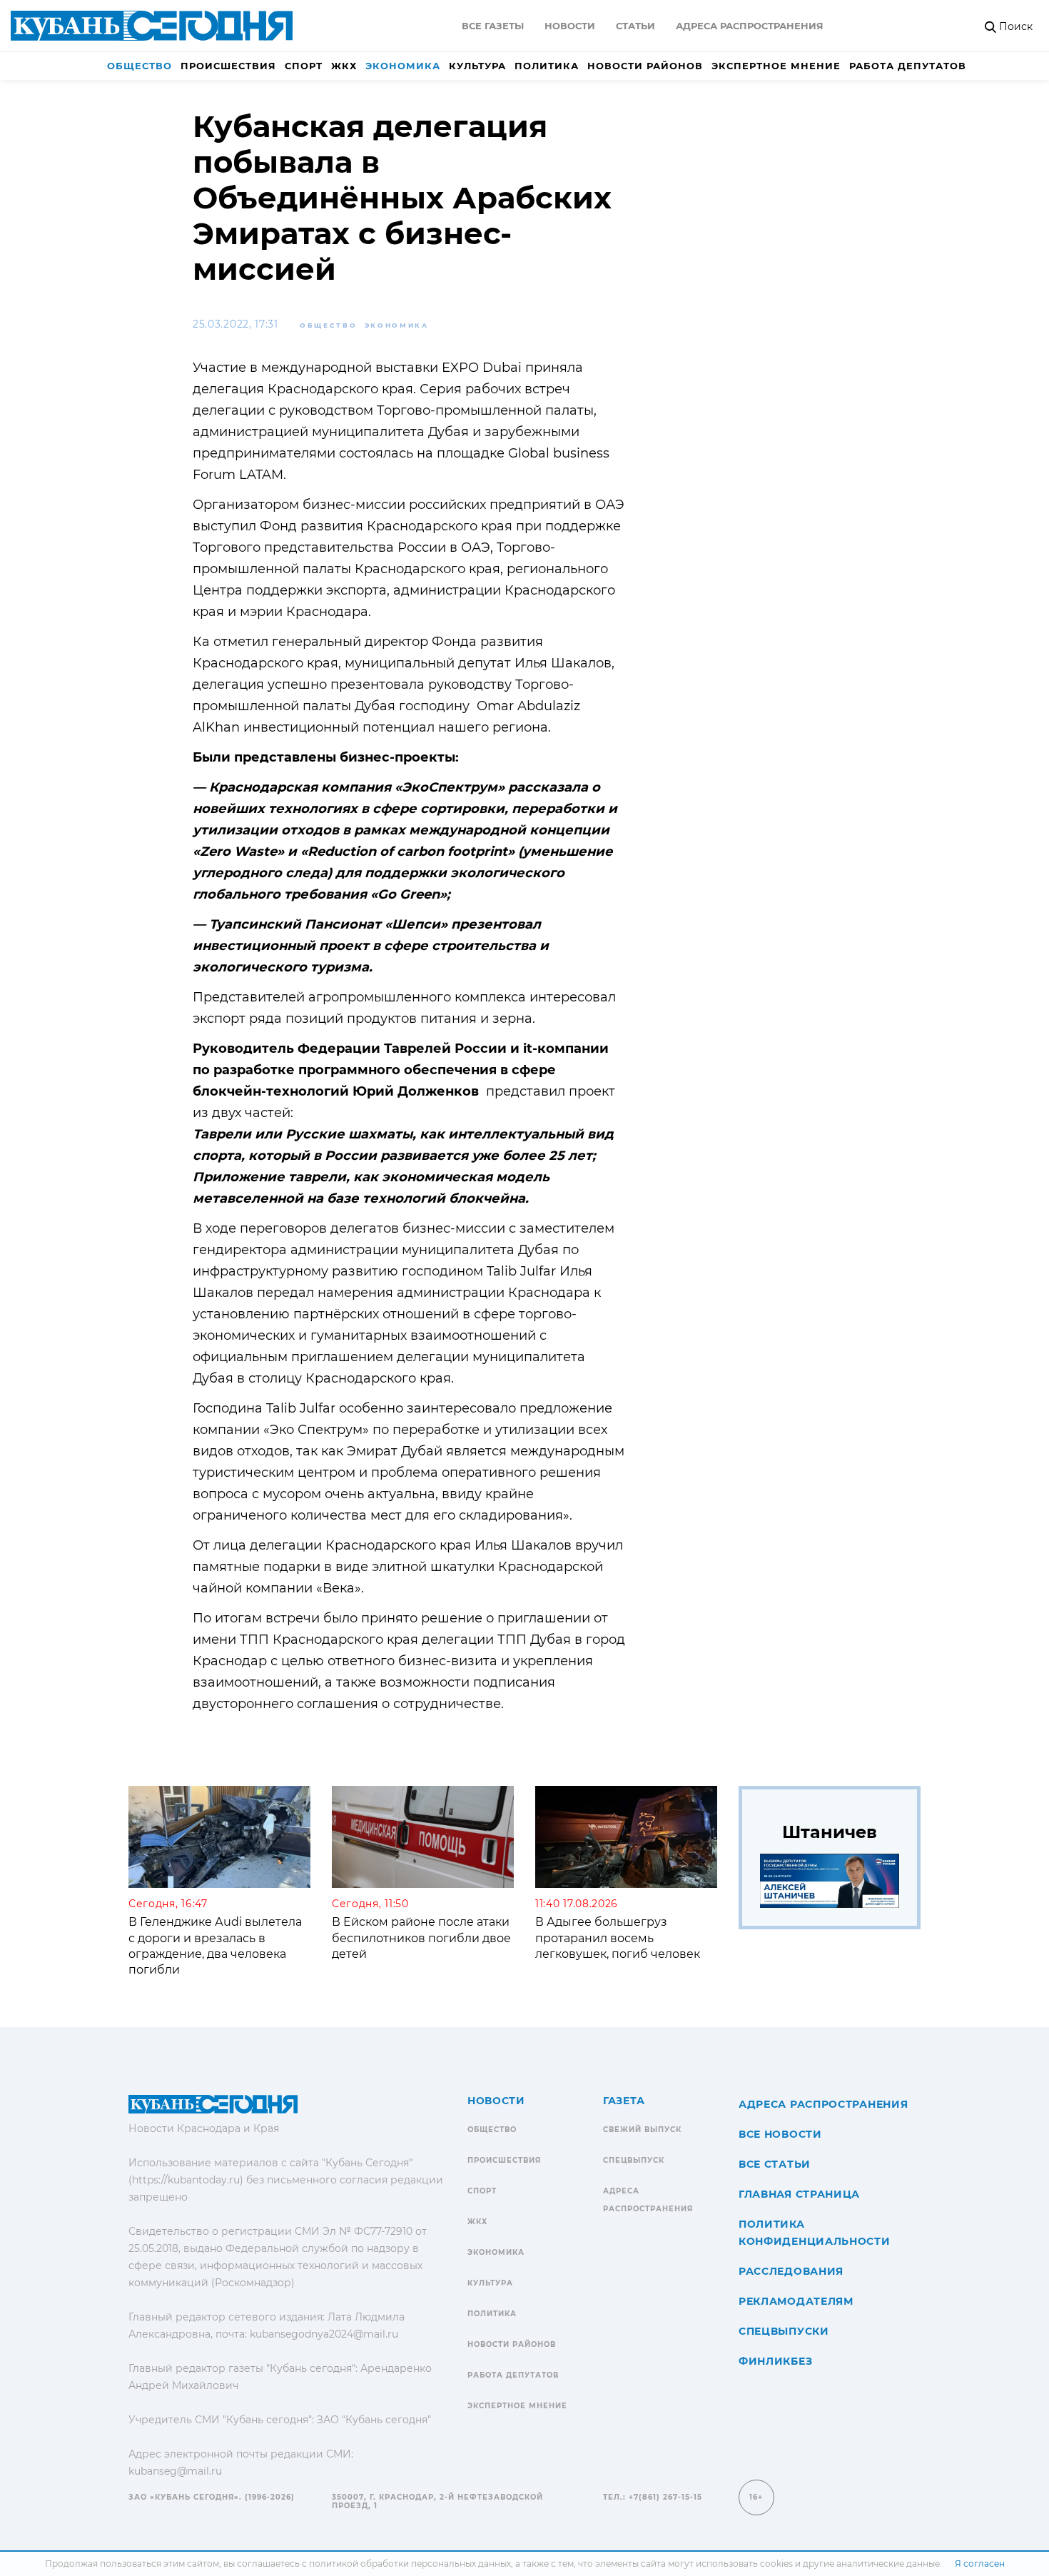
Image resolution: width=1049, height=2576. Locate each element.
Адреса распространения (750, 26)
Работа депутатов (908, 66)
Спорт (304, 66)
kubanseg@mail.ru (175, 2471)
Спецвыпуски (784, 2331)
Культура (477, 66)
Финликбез (775, 2361)
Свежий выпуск (642, 2130)
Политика (547, 66)
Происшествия (228, 66)
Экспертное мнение (776, 66)
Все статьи (775, 2164)
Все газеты (493, 26)
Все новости (780, 2134)
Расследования (791, 2271)
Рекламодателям (796, 2301)
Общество (140, 66)
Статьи (635, 26)
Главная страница (799, 2194)
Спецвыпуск (634, 2160)
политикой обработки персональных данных (410, 2564)
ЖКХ (344, 66)
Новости (570, 26)
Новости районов (645, 66)
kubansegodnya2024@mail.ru (324, 2334)
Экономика (403, 66)
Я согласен (980, 2564)
